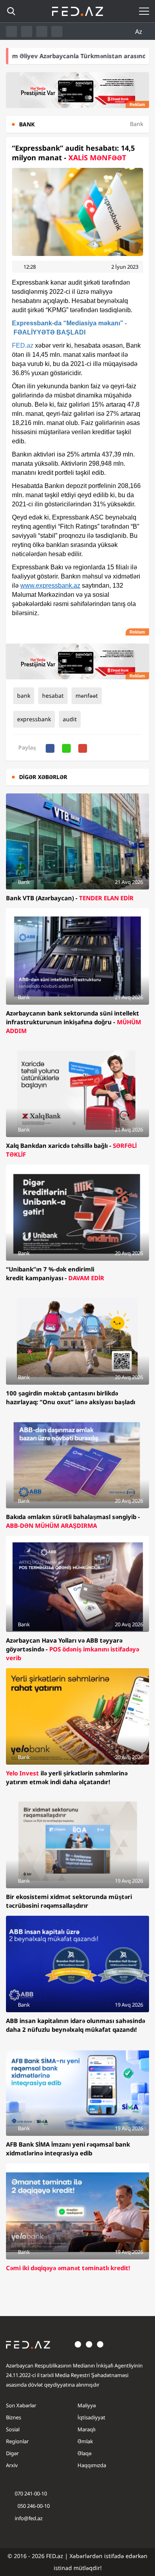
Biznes (14, 2417)
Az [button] (139, 31)
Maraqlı (86, 2429)
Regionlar (17, 2441)
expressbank (34, 719)
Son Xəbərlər (21, 2405)
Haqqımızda (92, 2465)
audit (70, 719)
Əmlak (85, 2441)
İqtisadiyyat (91, 2417)
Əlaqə (84, 2453)
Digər (12, 2453)
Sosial (13, 2429)
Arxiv (12, 2465)
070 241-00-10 (31, 2493)
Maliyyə (87, 2405)
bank (24, 696)
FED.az (23, 345)
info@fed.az (29, 2518)
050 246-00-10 (33, 2506)
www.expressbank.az (50, 585)
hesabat (53, 696)
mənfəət (87, 696)
